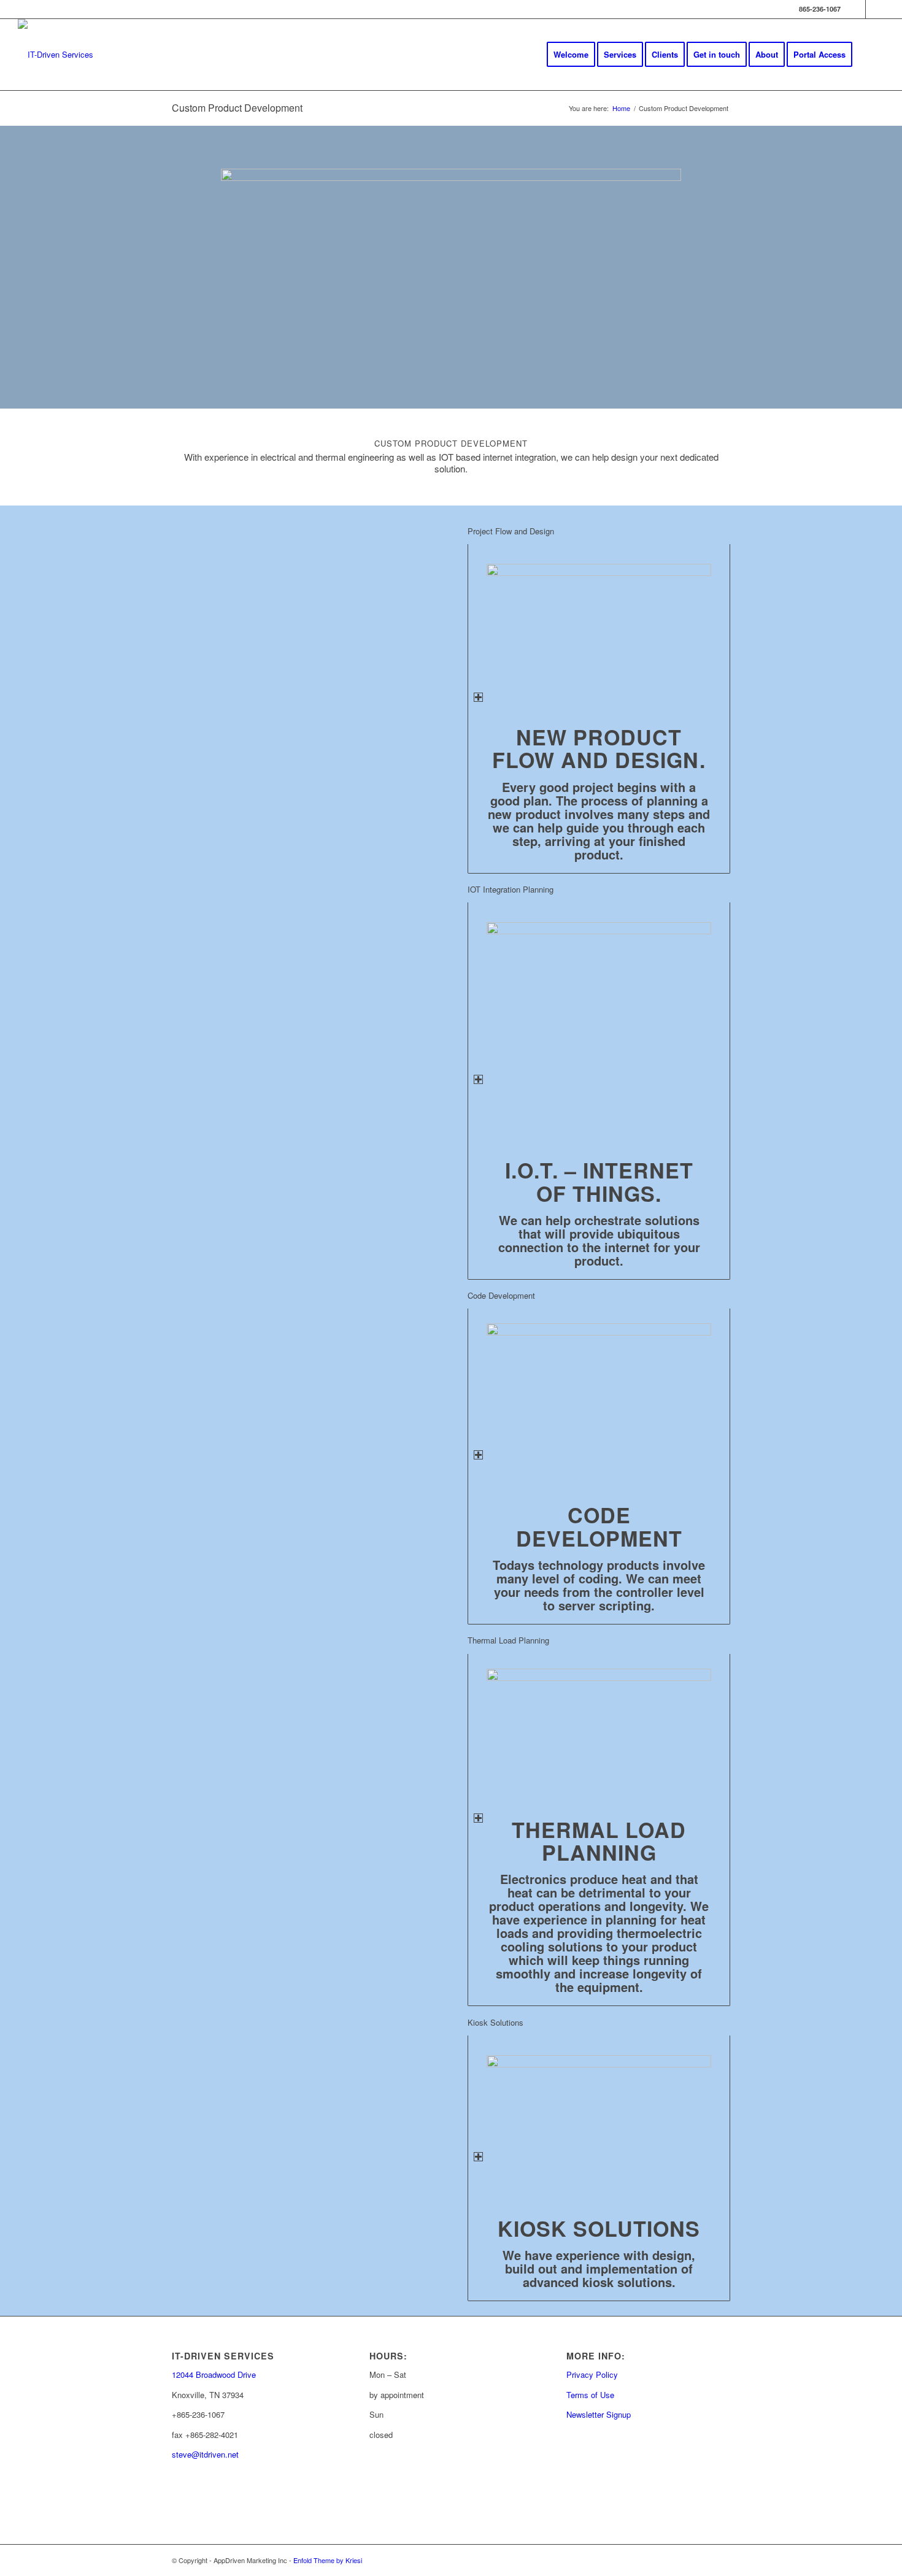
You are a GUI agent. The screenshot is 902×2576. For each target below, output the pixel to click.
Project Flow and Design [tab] (511, 531)
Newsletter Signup (599, 2414)
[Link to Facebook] (856, 9)
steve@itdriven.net (205, 2454)
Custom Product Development (237, 108)
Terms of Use (590, 2395)
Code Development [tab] (501, 1295)
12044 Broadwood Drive (214, 2374)
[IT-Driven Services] (56, 55)
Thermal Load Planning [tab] (508, 1640)
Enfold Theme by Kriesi (328, 2560)
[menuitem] (571, 55)
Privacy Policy (592, 2374)
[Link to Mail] (875, 9)
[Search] (872, 55)
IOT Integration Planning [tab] (511, 889)
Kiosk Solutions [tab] (495, 2022)
